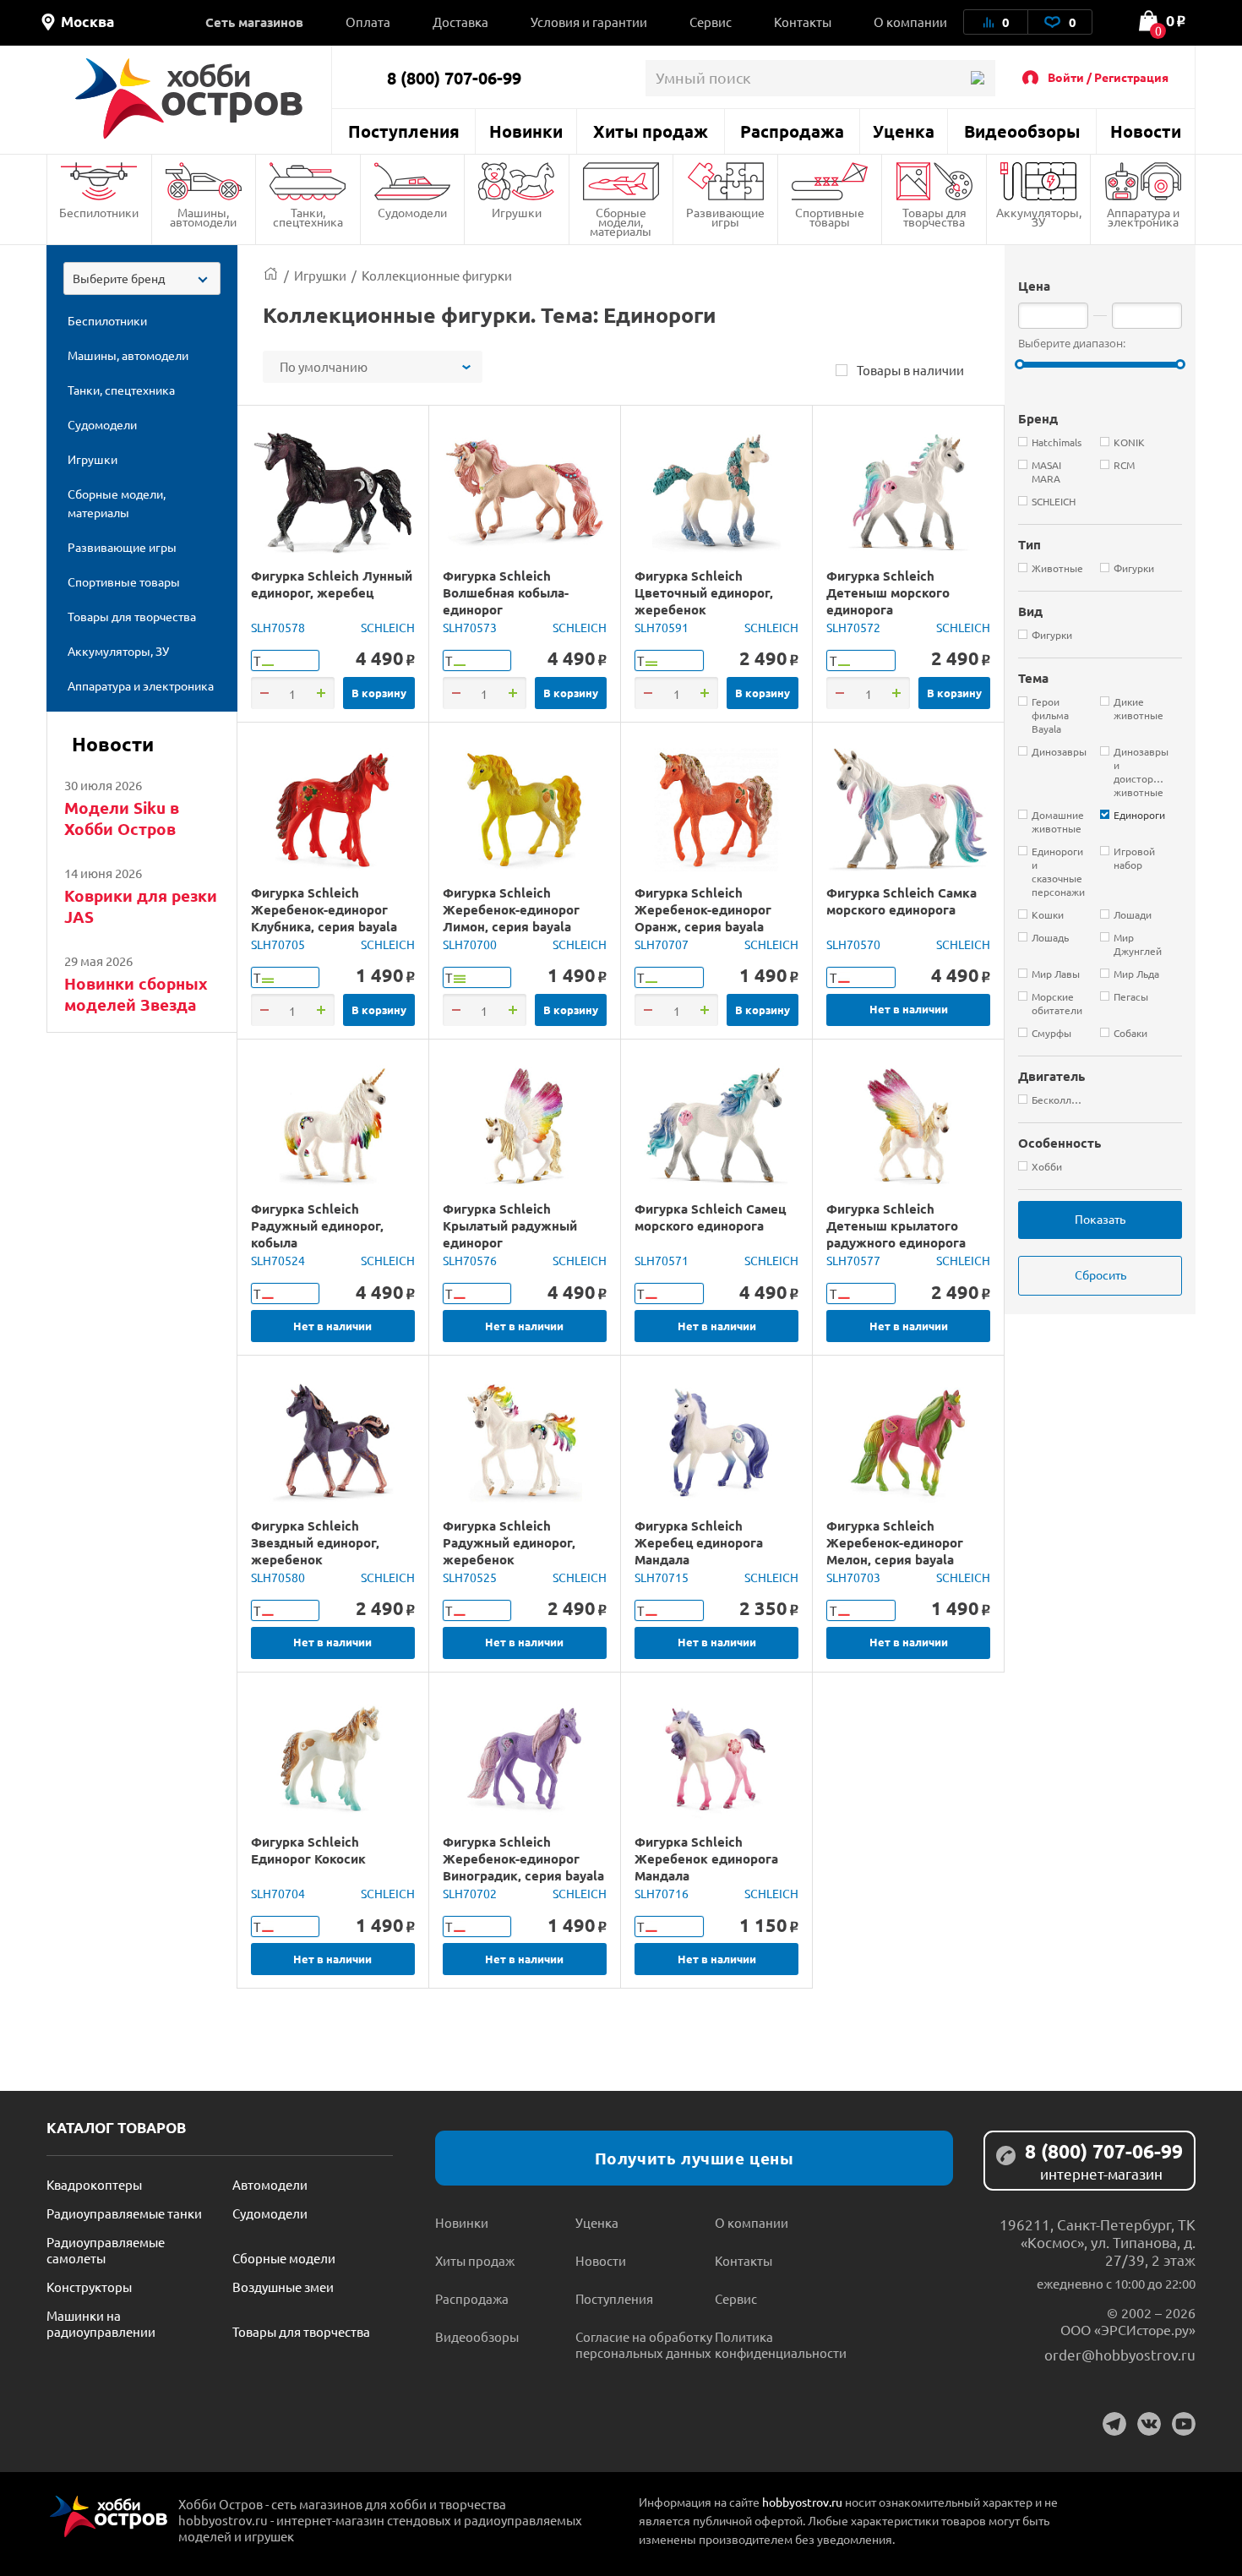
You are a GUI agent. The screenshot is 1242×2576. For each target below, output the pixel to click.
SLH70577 (853, 1260)
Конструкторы (89, 2287)
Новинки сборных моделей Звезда (136, 994)
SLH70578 (278, 627)
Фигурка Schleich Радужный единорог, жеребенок (509, 1542)
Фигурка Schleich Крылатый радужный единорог (510, 1225)
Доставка (460, 22)
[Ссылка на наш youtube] (1184, 2424)
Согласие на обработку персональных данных (644, 2344)
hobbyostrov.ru (802, 2502)
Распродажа (792, 131)
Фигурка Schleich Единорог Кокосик (308, 1850)
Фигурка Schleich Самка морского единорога (902, 901)
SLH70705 (278, 944)
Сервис (711, 22)
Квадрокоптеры (94, 2184)
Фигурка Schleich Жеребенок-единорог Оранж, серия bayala (703, 909)
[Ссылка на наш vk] (1149, 2424)
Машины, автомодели (203, 217)
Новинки (526, 131)
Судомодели (412, 212)
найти (977, 78)
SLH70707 (662, 944)
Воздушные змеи (283, 2287)
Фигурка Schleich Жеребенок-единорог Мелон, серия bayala (895, 1542)
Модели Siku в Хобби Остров (122, 818)
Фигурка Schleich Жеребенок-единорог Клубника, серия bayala (324, 909)
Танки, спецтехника (308, 217)
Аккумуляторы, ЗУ (1039, 217)
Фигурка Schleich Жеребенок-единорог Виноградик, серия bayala (523, 1858)
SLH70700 (470, 944)
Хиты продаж (651, 131)
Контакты (803, 22)
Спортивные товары (830, 217)
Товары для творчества (934, 217)
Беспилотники (99, 212)
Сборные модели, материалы (621, 221)
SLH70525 (470, 1577)
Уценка (904, 131)
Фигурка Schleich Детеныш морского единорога (888, 592)
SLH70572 (853, 627)
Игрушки (517, 212)
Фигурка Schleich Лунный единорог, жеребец (332, 584)
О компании (910, 22)
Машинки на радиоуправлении (101, 2323)
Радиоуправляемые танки (124, 2213)
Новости (1146, 131)
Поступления (404, 131)
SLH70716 (662, 1893)
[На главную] (189, 98)
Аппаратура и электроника (1143, 217)
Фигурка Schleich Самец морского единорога (710, 1217)
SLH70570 (853, 944)
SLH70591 (662, 627)
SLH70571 (662, 1260)
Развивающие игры (725, 217)
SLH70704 (278, 1893)
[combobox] (142, 278)
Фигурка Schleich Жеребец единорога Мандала (699, 1542)
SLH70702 (470, 1893)
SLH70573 (470, 627)
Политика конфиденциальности (781, 2344)
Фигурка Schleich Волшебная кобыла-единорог (506, 592)
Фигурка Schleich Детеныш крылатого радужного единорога (896, 1225)
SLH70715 (662, 1577)
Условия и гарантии (589, 22)
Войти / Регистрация (1108, 77)
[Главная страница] (271, 275)
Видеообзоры (1022, 131)
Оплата (368, 22)
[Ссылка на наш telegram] (1114, 2424)
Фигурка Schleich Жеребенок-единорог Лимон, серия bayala (511, 909)
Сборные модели (284, 2258)
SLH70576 (470, 1260)
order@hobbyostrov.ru (1120, 2354)
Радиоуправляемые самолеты (106, 2250)
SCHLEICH (388, 627)
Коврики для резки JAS (141, 906)
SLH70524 (278, 1260)
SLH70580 (278, 1577)
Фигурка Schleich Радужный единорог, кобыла (317, 1225)
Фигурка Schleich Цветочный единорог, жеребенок (704, 592)
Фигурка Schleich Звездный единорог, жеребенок (315, 1542)
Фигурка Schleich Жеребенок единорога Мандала (706, 1858)
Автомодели (270, 2184)
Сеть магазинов (254, 22)
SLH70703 (853, 1577)
